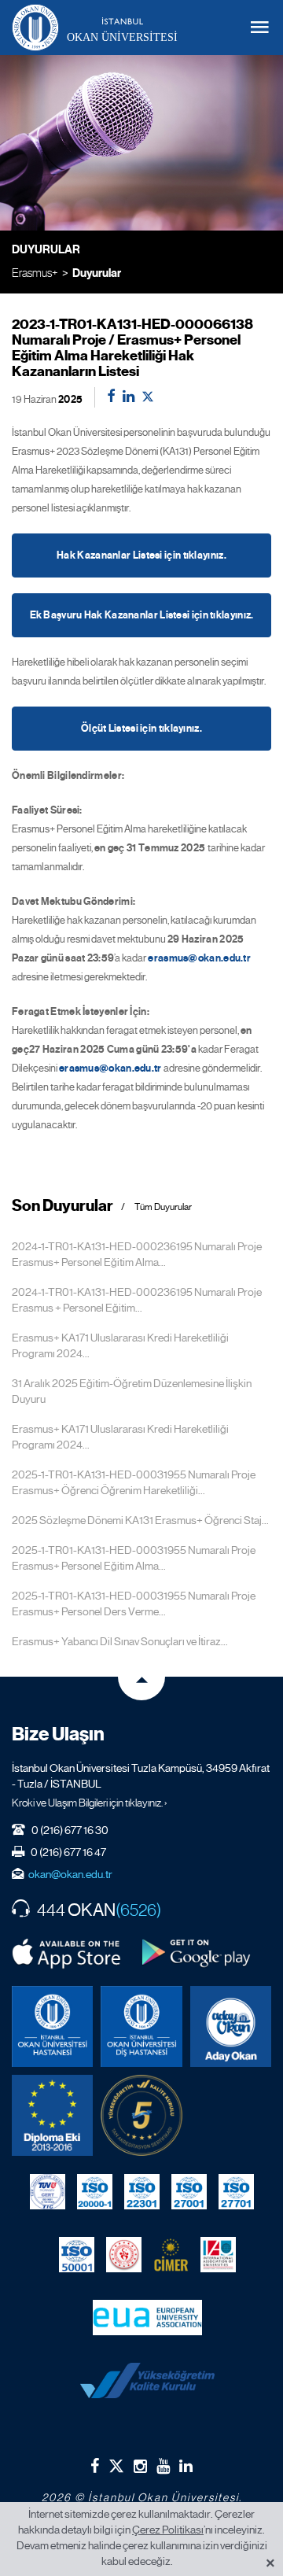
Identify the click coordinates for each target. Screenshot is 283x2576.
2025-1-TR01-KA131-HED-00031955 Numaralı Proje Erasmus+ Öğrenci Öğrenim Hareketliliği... (134, 1482)
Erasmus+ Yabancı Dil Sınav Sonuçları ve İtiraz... (120, 1641)
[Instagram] (140, 2466)
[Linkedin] (186, 2466)
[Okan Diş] (141, 2026)
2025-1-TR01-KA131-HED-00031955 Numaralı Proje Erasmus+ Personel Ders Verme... (134, 1604)
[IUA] (218, 2254)
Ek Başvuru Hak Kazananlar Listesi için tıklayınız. (142, 615)
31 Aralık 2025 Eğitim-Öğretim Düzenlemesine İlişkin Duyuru (132, 1391)
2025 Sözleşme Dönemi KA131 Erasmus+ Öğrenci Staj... (140, 1520)
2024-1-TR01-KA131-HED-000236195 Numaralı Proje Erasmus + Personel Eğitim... (137, 1300)
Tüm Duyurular (163, 1207)
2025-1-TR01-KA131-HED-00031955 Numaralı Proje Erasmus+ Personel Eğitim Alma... (134, 1558)
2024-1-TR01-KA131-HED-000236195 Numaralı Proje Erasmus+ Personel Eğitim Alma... (137, 1254)
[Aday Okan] (231, 2026)
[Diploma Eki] (52, 2115)
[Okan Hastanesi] (52, 2026)
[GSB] (124, 2254)
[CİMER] (171, 2254)
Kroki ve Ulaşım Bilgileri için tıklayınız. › (90, 1803)
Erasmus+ (35, 273)
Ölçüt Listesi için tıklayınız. (141, 729)
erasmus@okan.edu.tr (199, 958)
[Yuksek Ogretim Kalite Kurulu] (141, 2115)
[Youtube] (163, 2466)
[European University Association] (147, 2317)
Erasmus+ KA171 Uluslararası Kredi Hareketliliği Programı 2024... (120, 1345)
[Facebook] (95, 2466)
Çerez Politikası (168, 2530)
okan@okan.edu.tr (70, 1874)
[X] (116, 2462)
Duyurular (97, 273)
